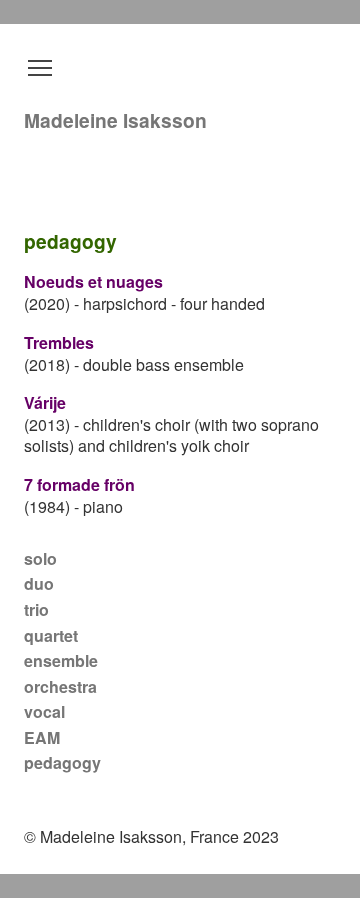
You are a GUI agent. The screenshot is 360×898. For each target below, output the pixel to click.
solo (40, 558)
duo (39, 583)
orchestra (60, 686)
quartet (51, 635)
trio (36, 609)
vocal (44, 711)
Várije (45, 402)
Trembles (59, 342)
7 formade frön (79, 484)
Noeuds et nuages (93, 281)
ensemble (61, 660)
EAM (42, 737)
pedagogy (62, 762)
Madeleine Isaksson (115, 120)
